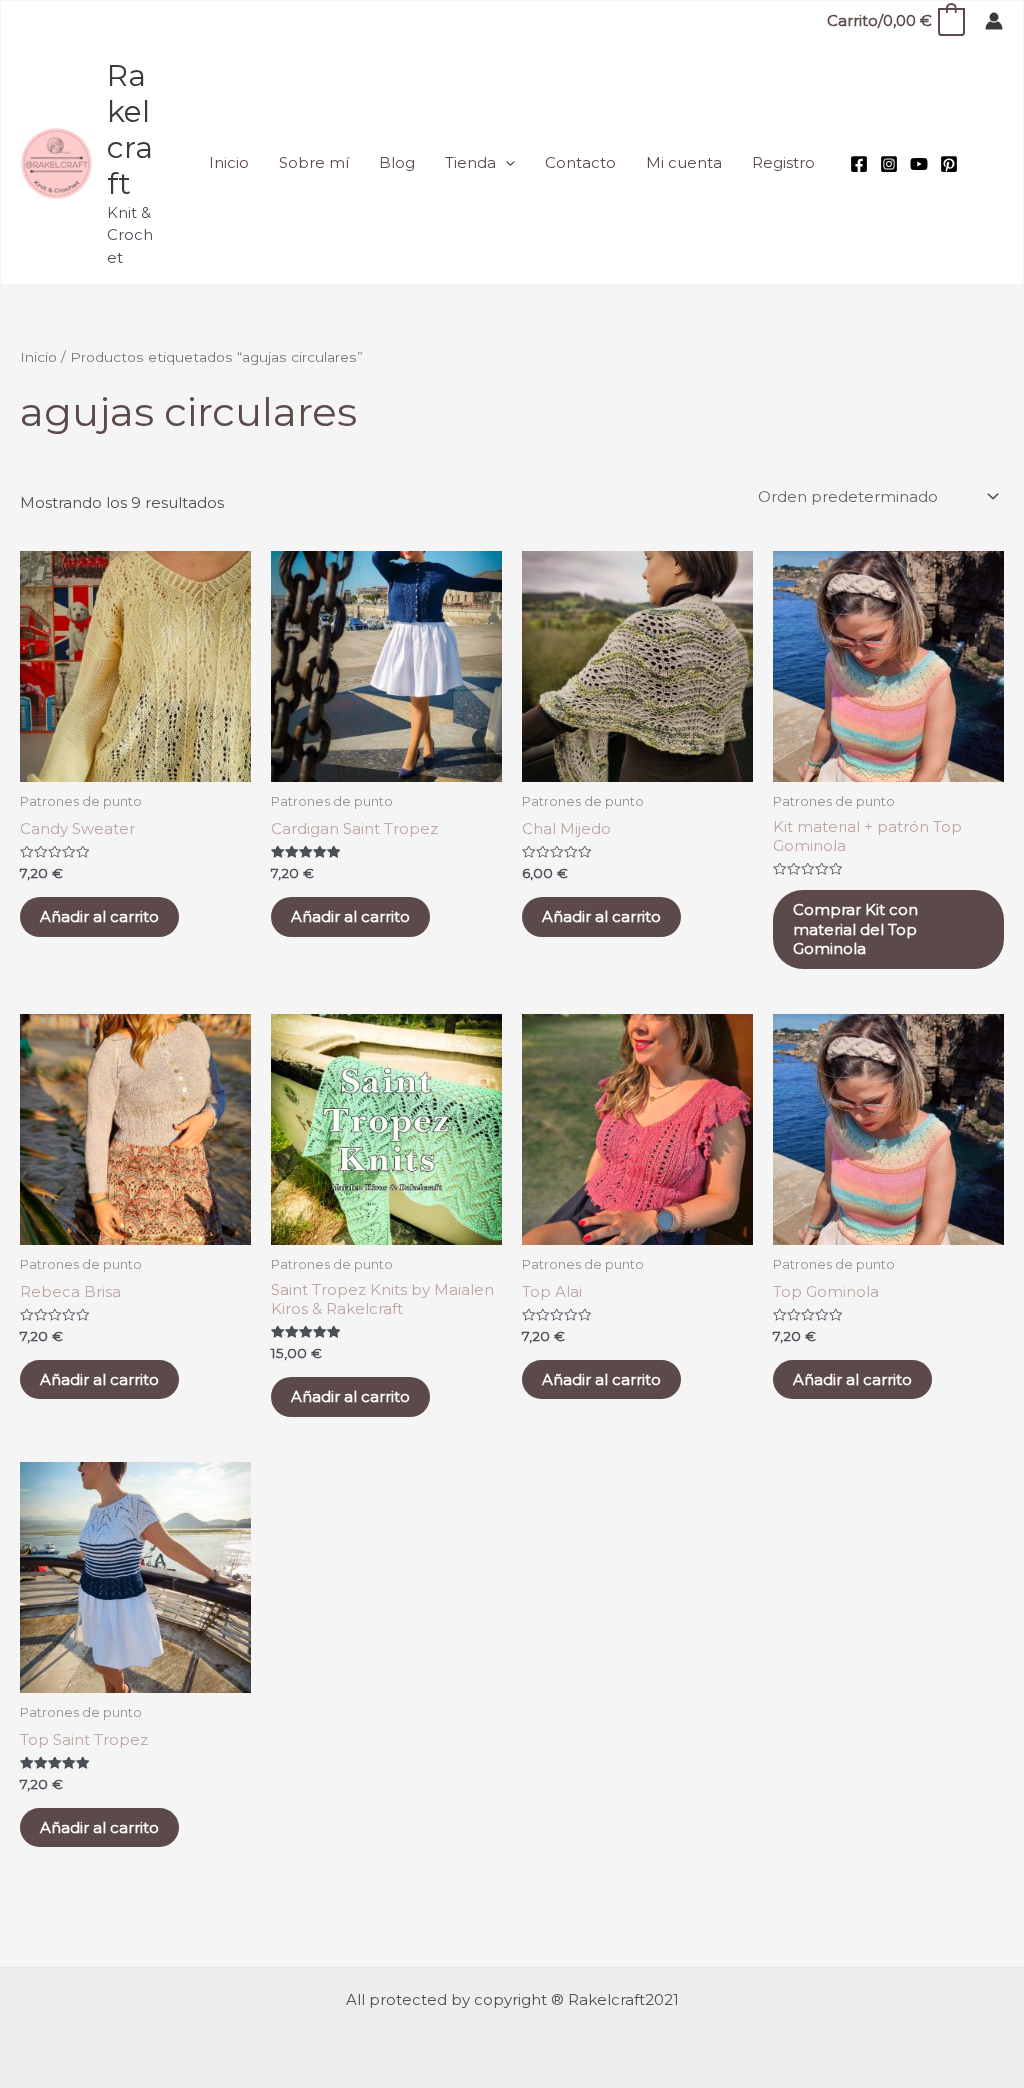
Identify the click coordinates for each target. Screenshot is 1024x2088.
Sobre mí (314, 162)
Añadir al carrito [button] (99, 916)
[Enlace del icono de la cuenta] (994, 21)
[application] (505, 163)
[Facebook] (859, 164)
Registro (783, 162)
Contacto (580, 162)
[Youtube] (919, 164)
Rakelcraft (130, 129)
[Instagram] (889, 164)
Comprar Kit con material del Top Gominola (855, 929)
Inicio (229, 162)
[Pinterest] (949, 164)
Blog (397, 162)
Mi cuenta (684, 162)
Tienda (470, 162)
